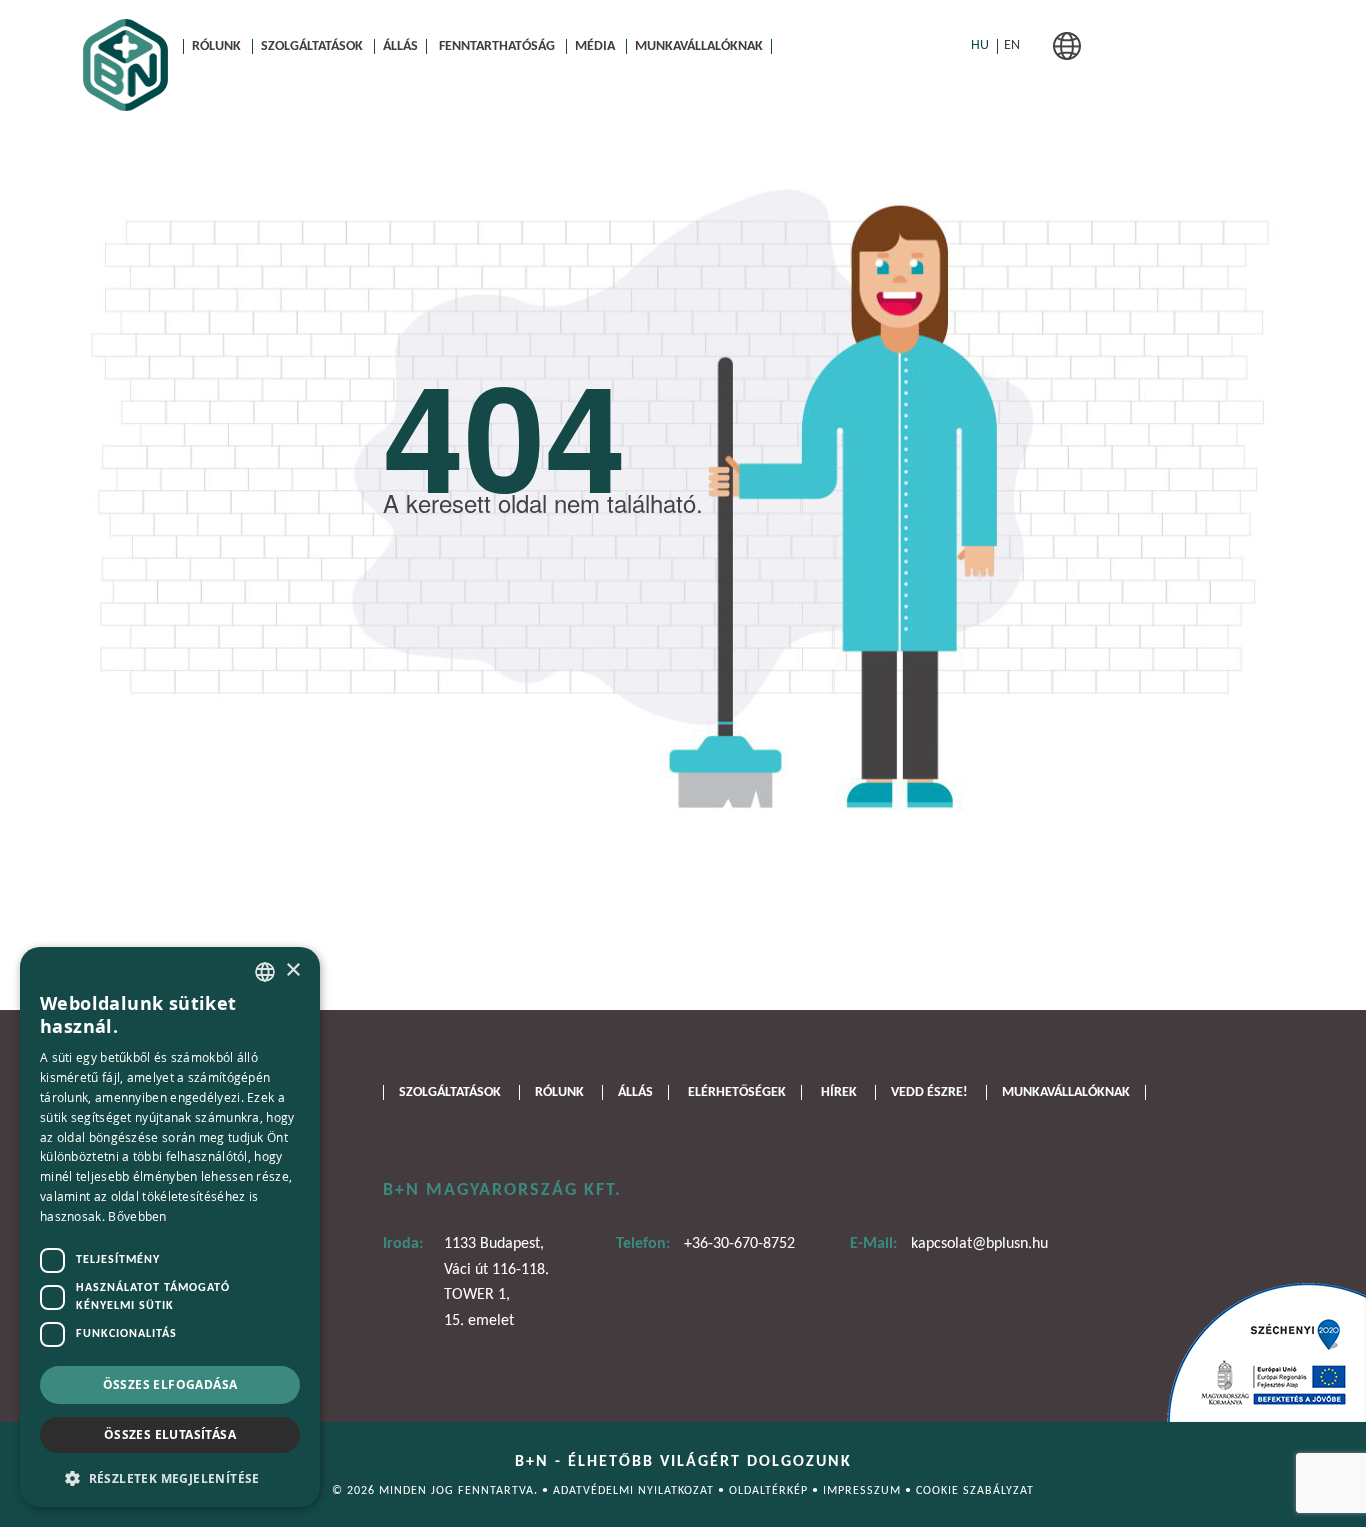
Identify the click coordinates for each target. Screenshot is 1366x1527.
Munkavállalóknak (699, 46)
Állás (400, 46)
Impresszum (864, 1491)
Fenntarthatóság (497, 46)
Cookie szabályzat (975, 1491)
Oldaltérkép (770, 1491)
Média (595, 46)
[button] (170, 1476)
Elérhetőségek (737, 1092)
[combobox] (265, 972)
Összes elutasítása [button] (170, 1434)
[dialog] (170, 1227)
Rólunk (216, 46)
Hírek (839, 1092)
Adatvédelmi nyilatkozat (635, 1491)
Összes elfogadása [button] (170, 1384)
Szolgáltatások (312, 46)
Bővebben (137, 1216)
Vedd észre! (929, 1092)
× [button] (292, 970)
